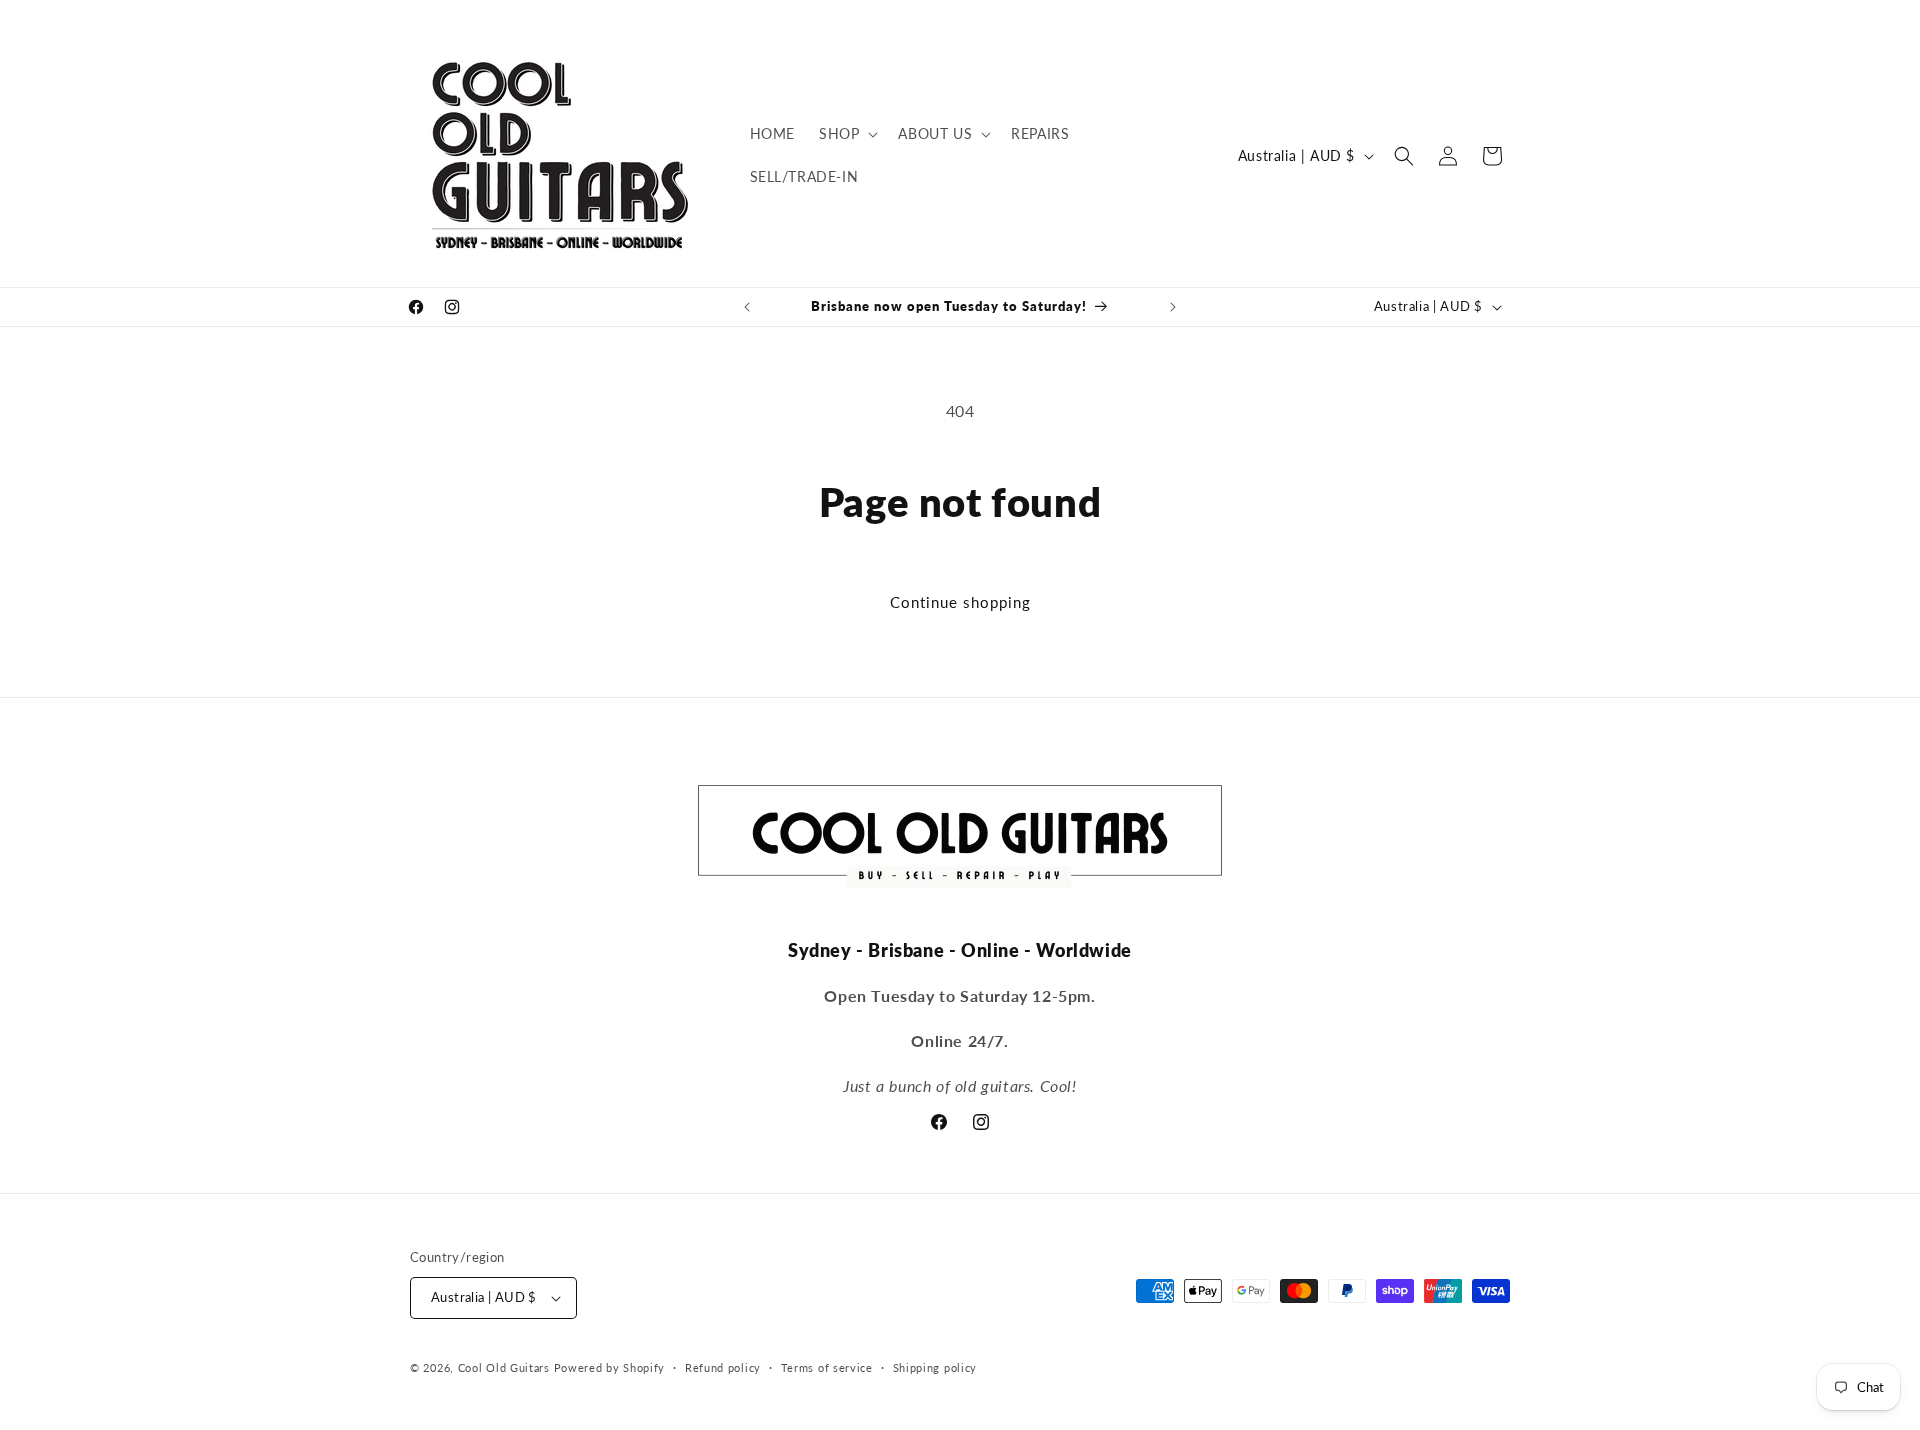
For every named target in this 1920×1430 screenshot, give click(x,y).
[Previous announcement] (747, 307)
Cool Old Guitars (504, 1367)
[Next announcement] (1173, 307)
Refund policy (723, 1367)
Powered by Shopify (610, 1367)
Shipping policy (935, 1367)
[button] (846, 134)
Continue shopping (960, 602)
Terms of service (827, 1367)
